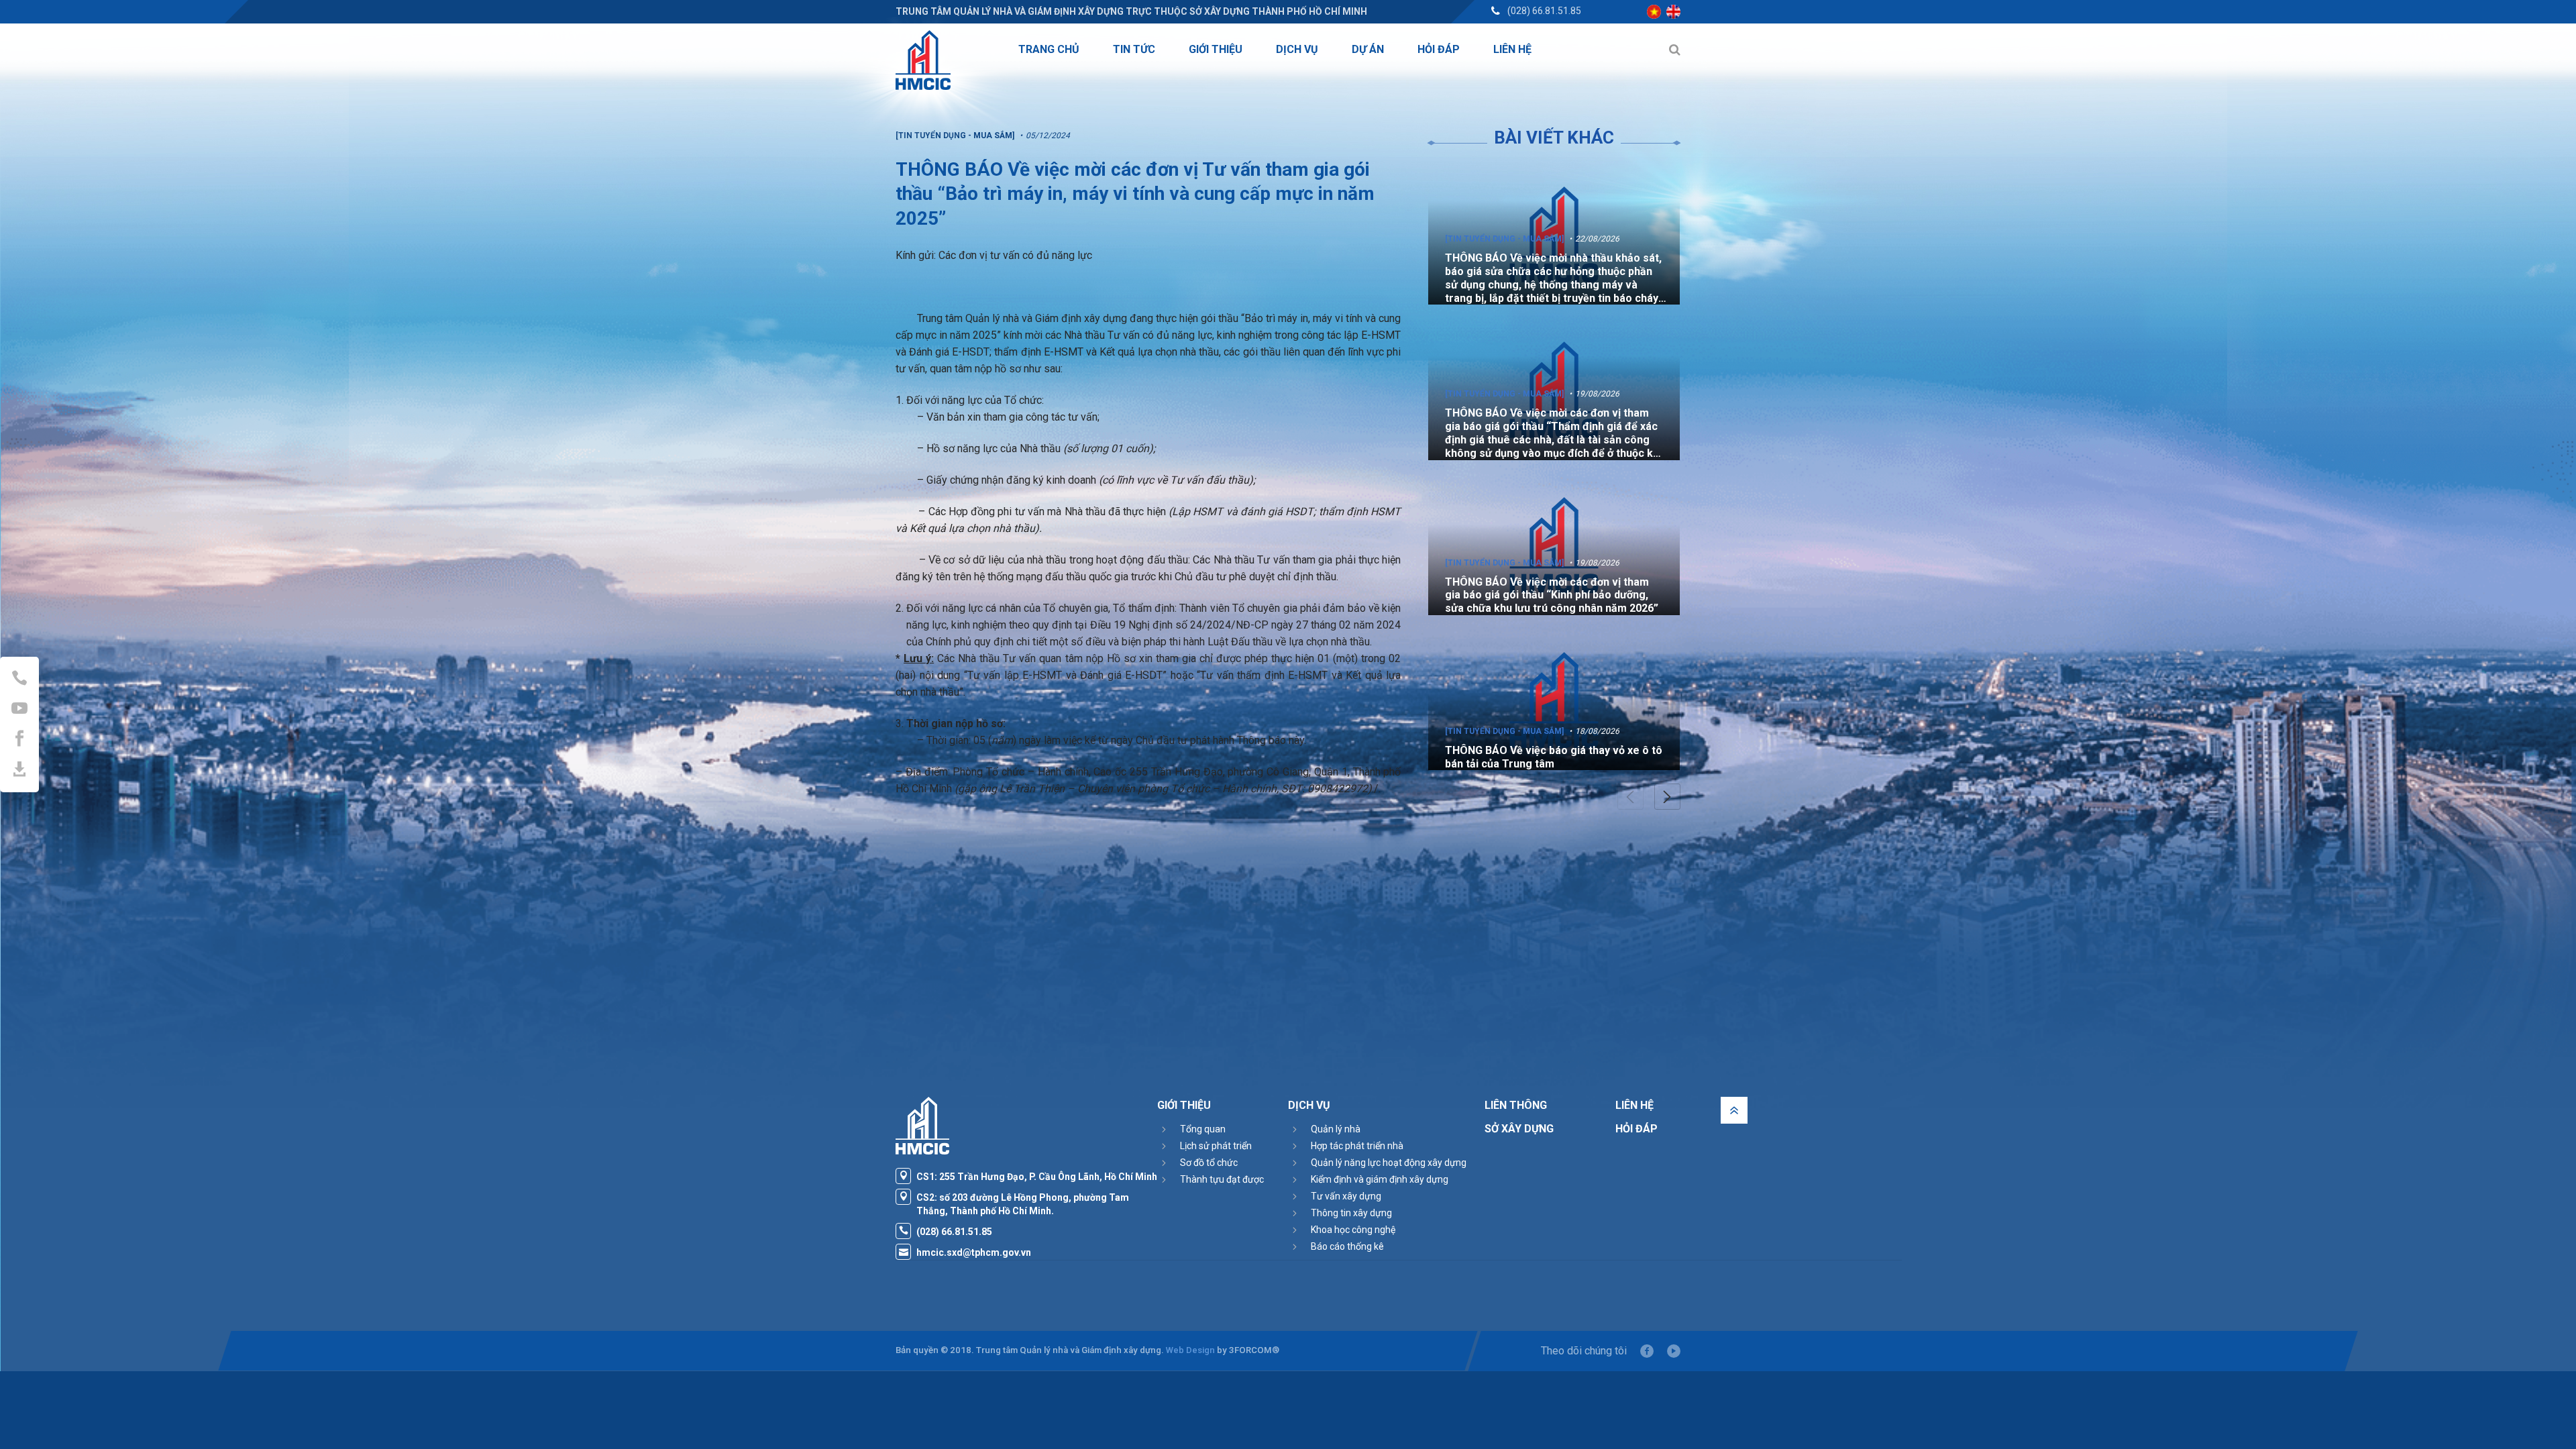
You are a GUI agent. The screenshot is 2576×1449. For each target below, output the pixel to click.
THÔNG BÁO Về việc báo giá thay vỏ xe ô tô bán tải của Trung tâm (1554, 757)
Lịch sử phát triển (1216, 1146)
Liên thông (1516, 1105)
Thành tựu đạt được (1222, 1179)
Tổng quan (1203, 1129)
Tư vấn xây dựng (1346, 1196)
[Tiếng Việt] (1654, 12)
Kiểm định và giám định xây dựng (1380, 1179)
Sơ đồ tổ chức (1209, 1163)
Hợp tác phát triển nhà (1357, 1146)
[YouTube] (1674, 1351)
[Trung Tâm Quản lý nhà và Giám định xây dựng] (923, 60)
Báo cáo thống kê (1347, 1246)
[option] (1554, 234)
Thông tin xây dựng (1351, 1213)
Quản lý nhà (1336, 1129)
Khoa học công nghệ (1353, 1230)
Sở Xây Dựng (1519, 1129)
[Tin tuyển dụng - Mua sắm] (1504, 239)
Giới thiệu (1184, 1105)
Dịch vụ (1309, 1105)
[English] (1673, 12)
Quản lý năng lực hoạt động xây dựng (1389, 1163)
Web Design (1190, 1350)
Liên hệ (1634, 1105)
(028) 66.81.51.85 (1544, 11)
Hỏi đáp (1636, 1129)
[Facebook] (1647, 1351)
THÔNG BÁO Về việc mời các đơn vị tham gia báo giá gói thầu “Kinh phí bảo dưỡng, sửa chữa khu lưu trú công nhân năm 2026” (1552, 595)
